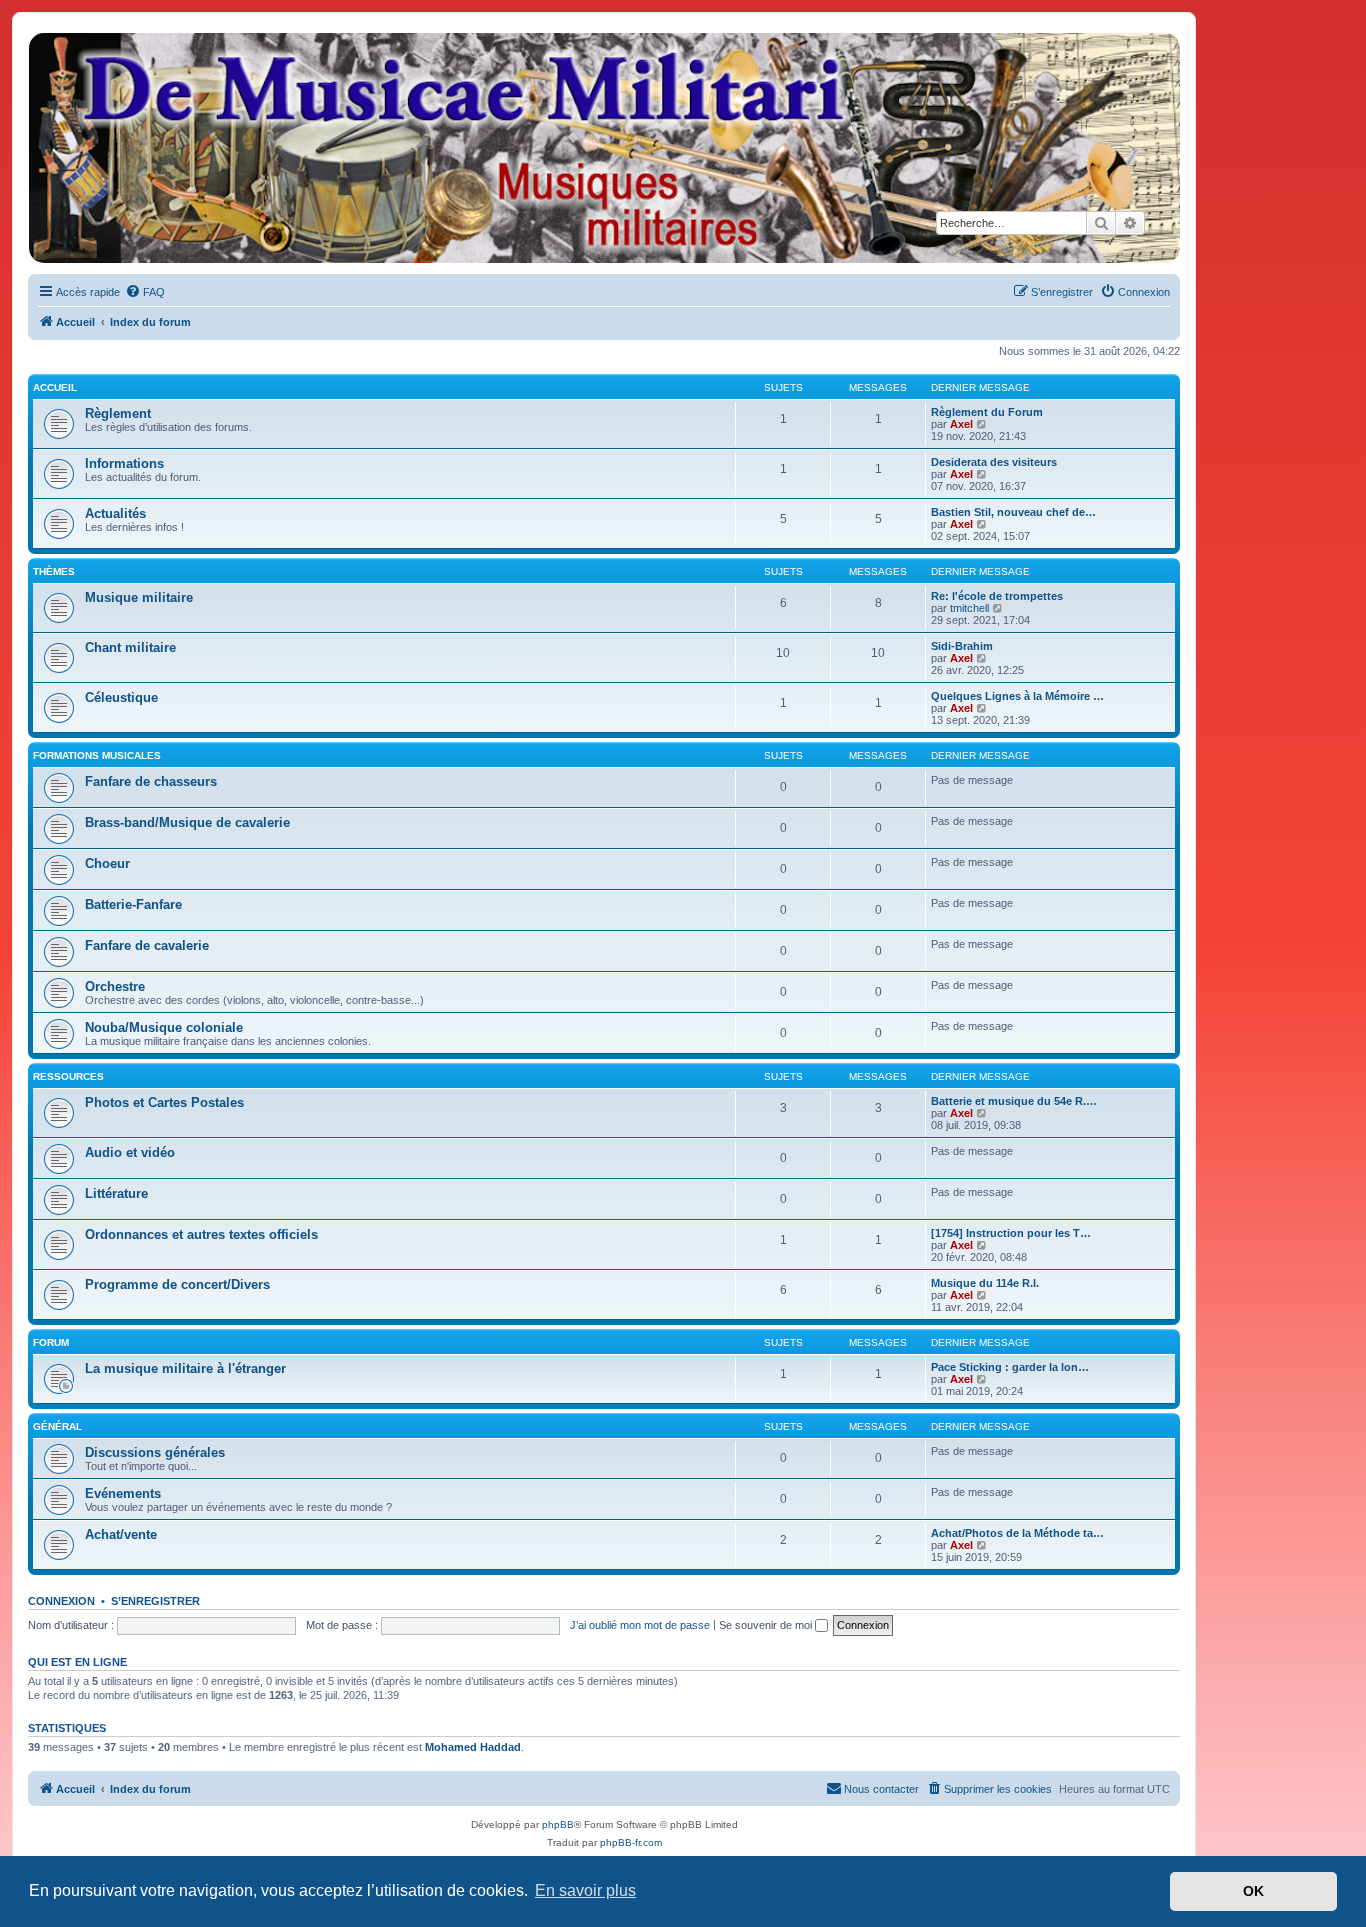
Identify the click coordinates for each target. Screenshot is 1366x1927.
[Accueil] (603, 148)
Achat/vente (121, 1534)
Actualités (115, 513)
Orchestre (115, 986)
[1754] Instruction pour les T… (1011, 1233)
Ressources (68, 1076)
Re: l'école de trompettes (997, 596)
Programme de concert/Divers (177, 1284)
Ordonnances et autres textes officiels (201, 1234)
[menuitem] (145, 292)
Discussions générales (155, 1452)
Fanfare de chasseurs (151, 781)
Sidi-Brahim (962, 646)
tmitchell (969, 608)
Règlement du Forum (987, 412)
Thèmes (54, 571)
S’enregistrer (155, 1601)
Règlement (118, 413)
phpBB (558, 1824)
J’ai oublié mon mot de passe (640, 1625)
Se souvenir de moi (767, 1625)
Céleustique (121, 697)
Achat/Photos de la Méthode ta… (1017, 1533)
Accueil (55, 387)
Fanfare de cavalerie (147, 945)
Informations (124, 463)
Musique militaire (139, 597)
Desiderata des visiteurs (994, 462)
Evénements (123, 1493)
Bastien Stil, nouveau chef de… (1013, 512)
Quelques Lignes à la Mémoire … (1017, 696)
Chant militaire (130, 647)
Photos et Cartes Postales (164, 1102)
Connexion (61, 1601)
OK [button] (1253, 1891)
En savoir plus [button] (585, 1890)
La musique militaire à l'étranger (185, 1368)
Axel (961, 424)
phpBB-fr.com (631, 1842)
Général (57, 1426)
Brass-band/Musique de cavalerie (187, 822)
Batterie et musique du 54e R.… (1014, 1101)
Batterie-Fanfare (133, 904)
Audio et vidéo (130, 1152)
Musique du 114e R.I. (985, 1283)
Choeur (107, 863)
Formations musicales (97, 755)
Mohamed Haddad (473, 1747)
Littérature (116, 1193)
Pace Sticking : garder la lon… (1010, 1367)
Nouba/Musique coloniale (164, 1027)
